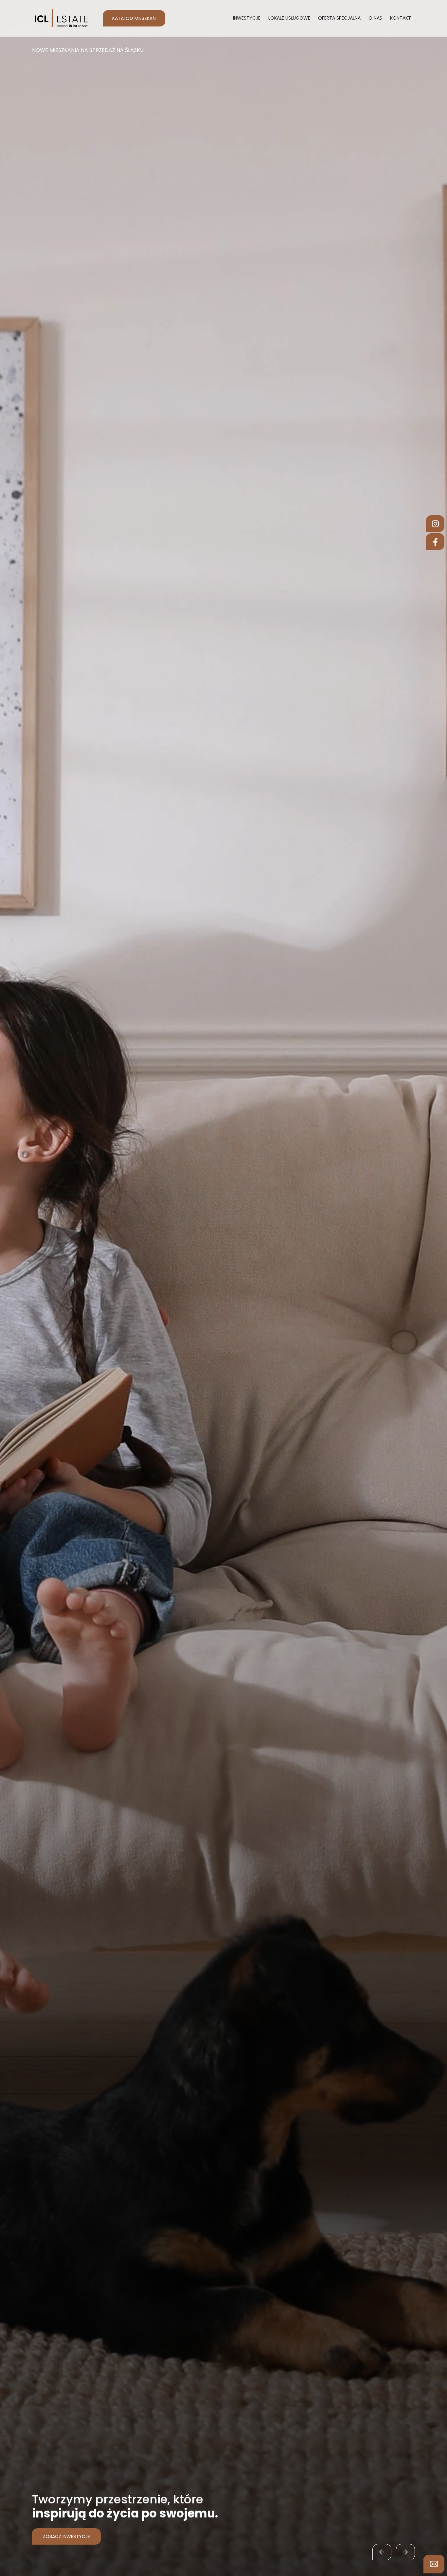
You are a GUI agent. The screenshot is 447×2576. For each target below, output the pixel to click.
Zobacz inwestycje (62, 2536)
